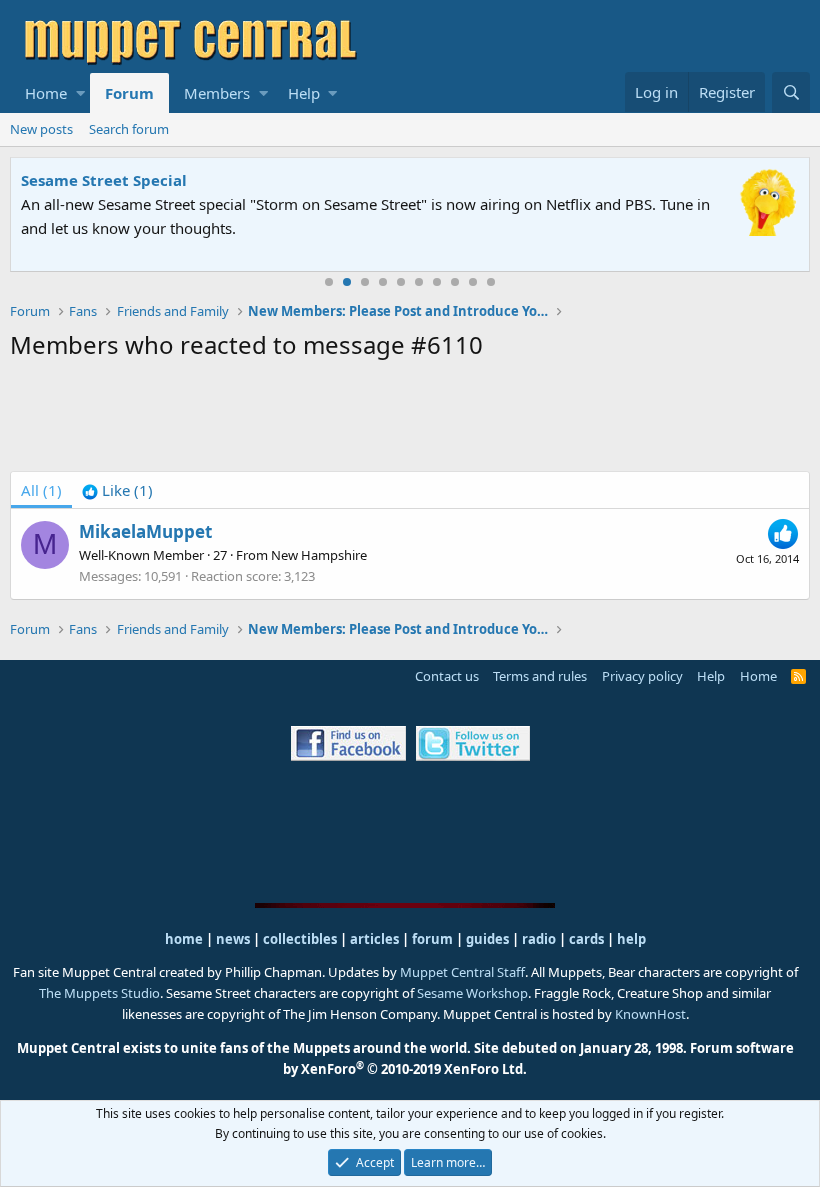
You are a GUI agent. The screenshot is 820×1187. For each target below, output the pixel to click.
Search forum (129, 129)
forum (432, 939)
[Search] (791, 92)
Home (46, 93)
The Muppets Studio (99, 993)
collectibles (300, 939)
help (631, 939)
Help (304, 93)
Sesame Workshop (472, 993)
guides (487, 939)
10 (491, 282)
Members (217, 93)
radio (539, 939)
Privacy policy (642, 676)
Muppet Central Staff (462, 972)
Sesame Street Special (104, 180)
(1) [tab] (41, 490)
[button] (80, 93)
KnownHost (650, 1014)
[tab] (117, 490)
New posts (41, 129)
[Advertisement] (410, 420)
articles (376, 939)
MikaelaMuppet (145, 531)
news (233, 939)
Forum (129, 93)
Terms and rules (540, 676)
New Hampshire (319, 555)
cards (586, 939)
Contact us (447, 676)
